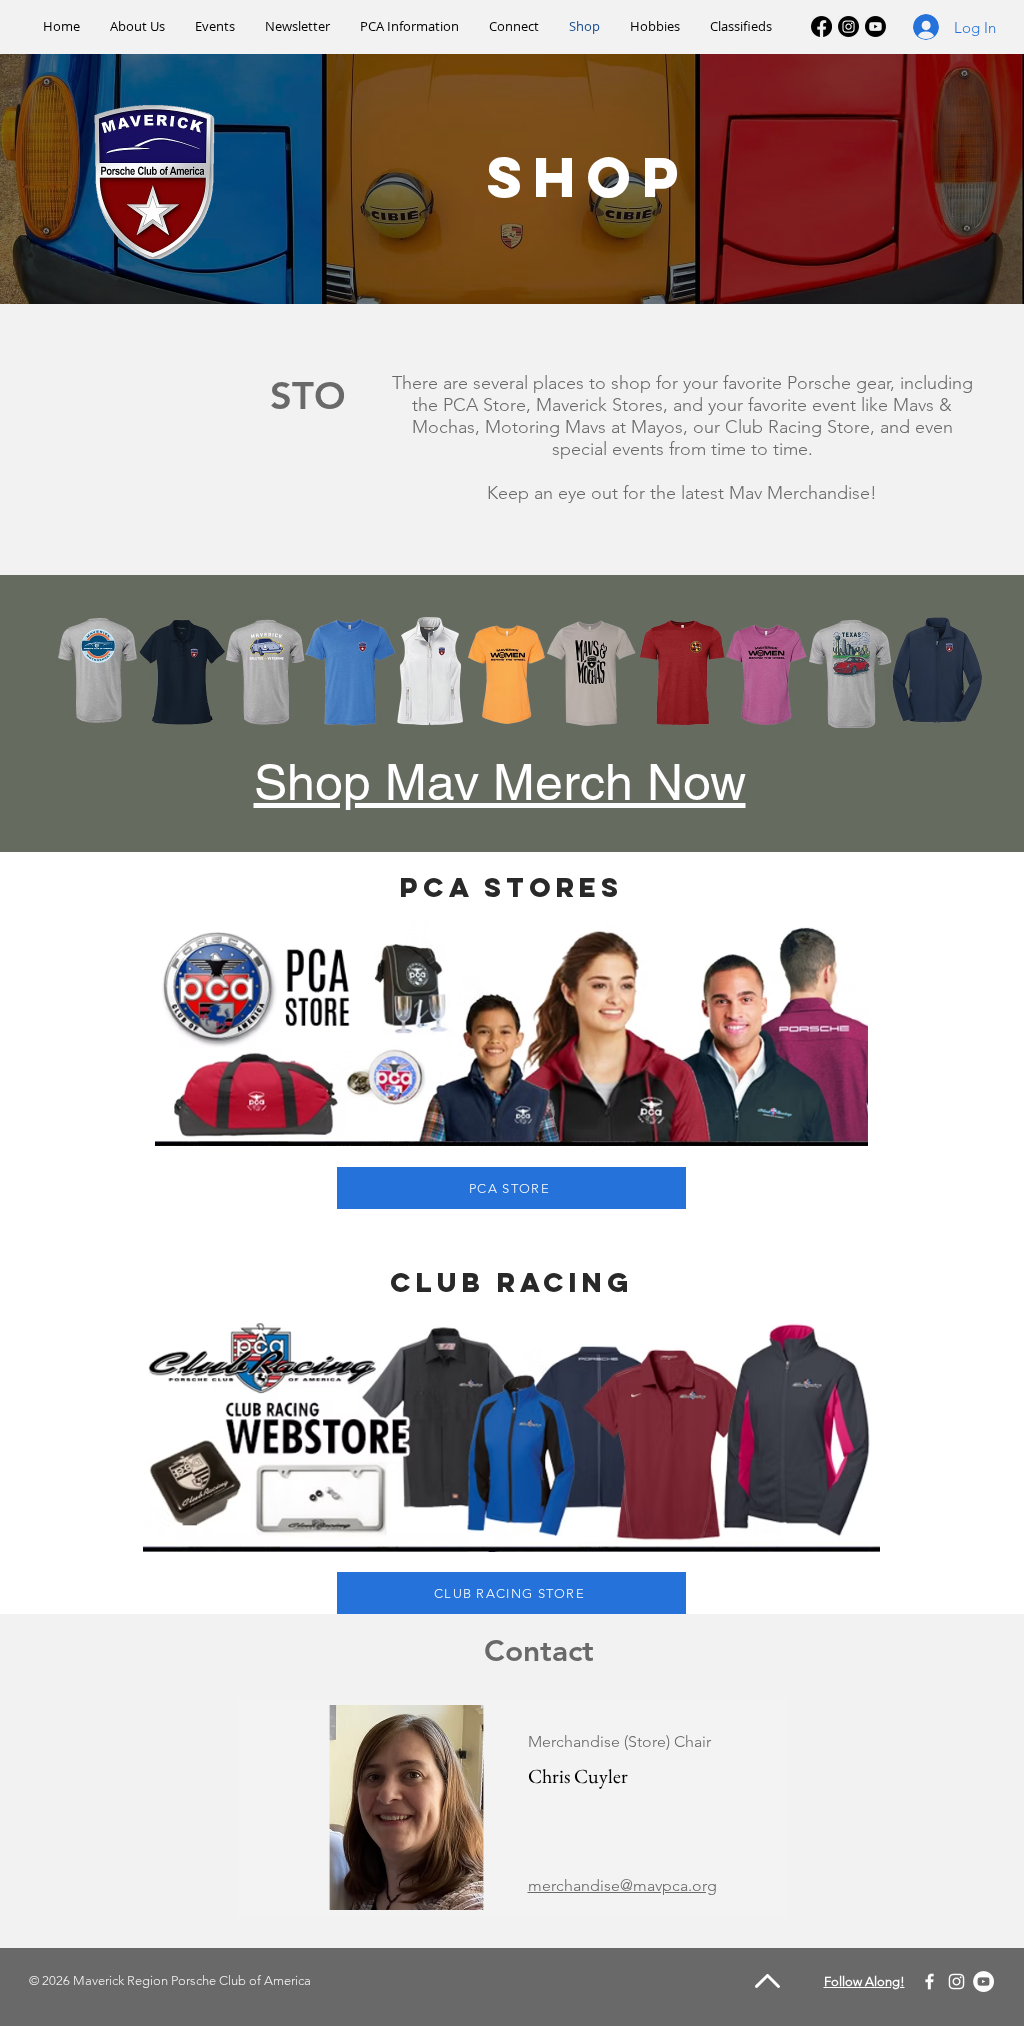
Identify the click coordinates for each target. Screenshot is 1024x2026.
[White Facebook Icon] (929, 1981)
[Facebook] (821, 26)
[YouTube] (983, 1981)
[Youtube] (875, 26)
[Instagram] (848, 26)
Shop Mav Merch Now (500, 782)
